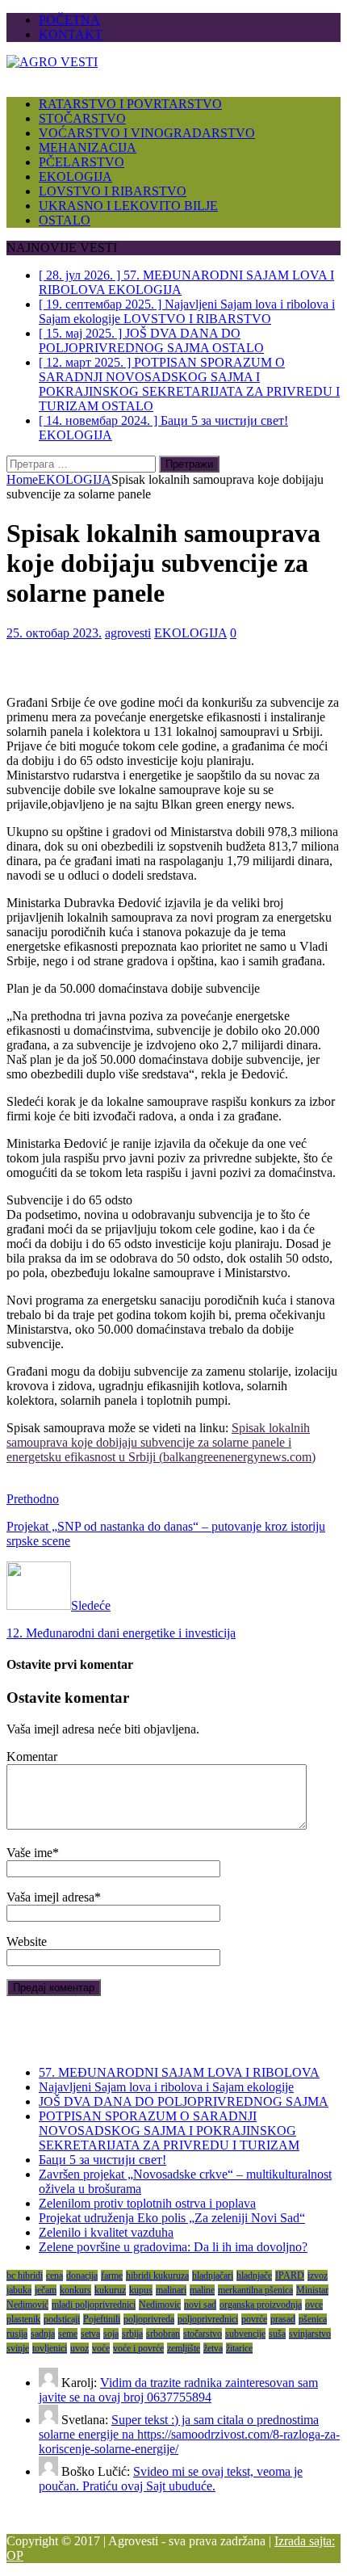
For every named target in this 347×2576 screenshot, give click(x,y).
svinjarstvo (310, 2334)
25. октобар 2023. (54, 633)
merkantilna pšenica (255, 2290)
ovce (314, 2305)
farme (112, 2276)
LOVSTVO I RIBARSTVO (113, 191)
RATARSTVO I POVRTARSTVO (130, 104)
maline (202, 2290)
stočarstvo (203, 2334)
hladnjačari (213, 2276)
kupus (141, 2290)
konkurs (75, 2290)
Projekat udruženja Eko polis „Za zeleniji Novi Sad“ (172, 2218)
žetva (213, 2348)
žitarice (239, 2348)
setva (90, 2334)
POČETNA (69, 20)
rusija (17, 2334)
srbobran (163, 2334)
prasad (283, 2319)
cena (54, 2276)
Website (27, 1941)
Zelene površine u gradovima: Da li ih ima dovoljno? (173, 2247)
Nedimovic (160, 2305)
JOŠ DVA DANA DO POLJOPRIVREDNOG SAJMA (184, 2101)
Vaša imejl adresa (50, 1897)
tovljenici (50, 2348)
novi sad (200, 2305)
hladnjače (254, 2276)
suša (277, 2334)
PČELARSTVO (82, 162)
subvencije (245, 2334)
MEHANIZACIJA (88, 147)
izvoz (318, 2276)
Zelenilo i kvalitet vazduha (106, 2232)
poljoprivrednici (208, 2319)
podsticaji (62, 2319)
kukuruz (110, 2290)
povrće (254, 2319)
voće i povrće (138, 2348)
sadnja (43, 2334)
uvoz (79, 2348)
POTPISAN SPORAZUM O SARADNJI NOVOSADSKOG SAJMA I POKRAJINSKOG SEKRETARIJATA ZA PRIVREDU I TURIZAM (169, 2131)
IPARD (290, 2276)
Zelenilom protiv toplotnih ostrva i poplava (147, 2203)
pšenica (313, 2319)
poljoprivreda (149, 2319)
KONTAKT (71, 34)
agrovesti (128, 633)
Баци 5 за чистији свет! (102, 2160)
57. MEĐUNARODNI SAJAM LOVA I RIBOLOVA (179, 2072)
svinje (18, 2348)
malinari (171, 2290)
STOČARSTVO (82, 118)
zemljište (184, 2348)
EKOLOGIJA (75, 176)
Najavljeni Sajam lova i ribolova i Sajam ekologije (166, 2087)
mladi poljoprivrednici (94, 2305)
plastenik (23, 2319)
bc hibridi (25, 2276)
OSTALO (65, 220)
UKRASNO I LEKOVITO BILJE (128, 206)
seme (68, 2334)
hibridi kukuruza (157, 2276)
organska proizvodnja (261, 2305)
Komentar (32, 1757)
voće (101, 2348)
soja (111, 2334)
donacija (82, 2276)
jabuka (19, 2290)
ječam (46, 2290)
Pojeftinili (102, 2319)
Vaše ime (29, 1853)
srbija (132, 2334)
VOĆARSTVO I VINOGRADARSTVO (147, 133)
